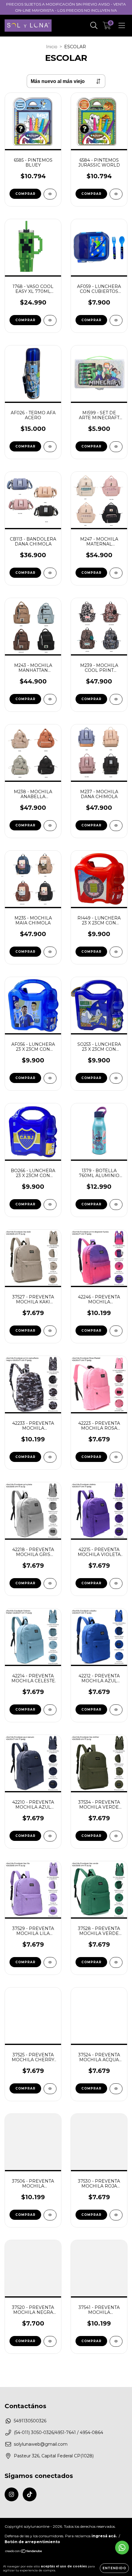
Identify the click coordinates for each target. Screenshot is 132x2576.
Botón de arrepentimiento (32, 2542)
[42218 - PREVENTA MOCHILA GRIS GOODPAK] (50, 1583)
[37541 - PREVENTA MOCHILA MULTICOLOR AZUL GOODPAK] (116, 2341)
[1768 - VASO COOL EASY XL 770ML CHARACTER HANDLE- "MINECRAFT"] (50, 320)
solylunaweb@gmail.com (41, 2444)
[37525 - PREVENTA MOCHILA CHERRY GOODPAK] (50, 2089)
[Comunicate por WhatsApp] (122, 2548)
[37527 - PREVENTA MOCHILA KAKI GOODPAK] (50, 1331)
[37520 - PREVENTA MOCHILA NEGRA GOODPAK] (50, 2341)
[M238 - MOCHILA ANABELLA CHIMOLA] (50, 826)
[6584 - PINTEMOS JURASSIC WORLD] (116, 194)
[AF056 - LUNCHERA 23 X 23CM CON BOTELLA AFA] (50, 1078)
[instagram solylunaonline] (12, 2494)
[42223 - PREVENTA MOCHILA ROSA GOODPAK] (116, 1457)
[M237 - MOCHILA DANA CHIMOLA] (116, 826)
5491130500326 (30, 2421)
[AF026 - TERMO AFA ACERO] (50, 447)
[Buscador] (94, 26)
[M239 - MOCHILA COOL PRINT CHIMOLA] (116, 699)
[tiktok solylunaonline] (30, 2494)
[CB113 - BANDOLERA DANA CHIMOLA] (50, 573)
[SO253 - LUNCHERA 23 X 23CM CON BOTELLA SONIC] (116, 1078)
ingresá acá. (104, 2536)
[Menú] (122, 26)
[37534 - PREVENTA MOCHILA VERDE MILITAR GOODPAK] (116, 1836)
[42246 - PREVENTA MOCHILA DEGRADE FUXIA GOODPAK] (116, 1331)
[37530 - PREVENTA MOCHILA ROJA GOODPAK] (116, 2215)
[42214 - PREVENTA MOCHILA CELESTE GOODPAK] (50, 1710)
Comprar (25, 573)
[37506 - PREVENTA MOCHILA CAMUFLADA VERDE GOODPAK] (50, 2215)
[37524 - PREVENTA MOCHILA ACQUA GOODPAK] (116, 2089)
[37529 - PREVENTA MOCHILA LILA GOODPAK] (50, 1962)
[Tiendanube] (24, 2552)
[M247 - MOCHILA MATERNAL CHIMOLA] (116, 573)
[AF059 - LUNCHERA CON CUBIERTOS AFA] (116, 320)
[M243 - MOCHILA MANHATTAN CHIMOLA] (50, 699)
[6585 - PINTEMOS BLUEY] (50, 194)
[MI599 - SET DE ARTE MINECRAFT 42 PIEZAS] (116, 447)
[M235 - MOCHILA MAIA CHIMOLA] (50, 952)
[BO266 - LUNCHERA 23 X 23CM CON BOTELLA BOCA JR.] (50, 1205)
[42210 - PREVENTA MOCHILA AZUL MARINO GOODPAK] (50, 1836)
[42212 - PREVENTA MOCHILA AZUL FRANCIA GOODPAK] (116, 1710)
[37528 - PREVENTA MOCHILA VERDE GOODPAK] (116, 1962)
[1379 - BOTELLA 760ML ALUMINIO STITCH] (116, 1205)
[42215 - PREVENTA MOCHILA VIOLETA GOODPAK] (116, 1583)
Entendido (114, 2568)
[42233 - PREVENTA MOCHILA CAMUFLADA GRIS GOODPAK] (50, 1457)
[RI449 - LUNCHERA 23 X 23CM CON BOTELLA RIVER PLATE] (116, 952)
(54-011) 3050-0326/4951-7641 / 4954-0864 (58, 2432)
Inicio (52, 47)
